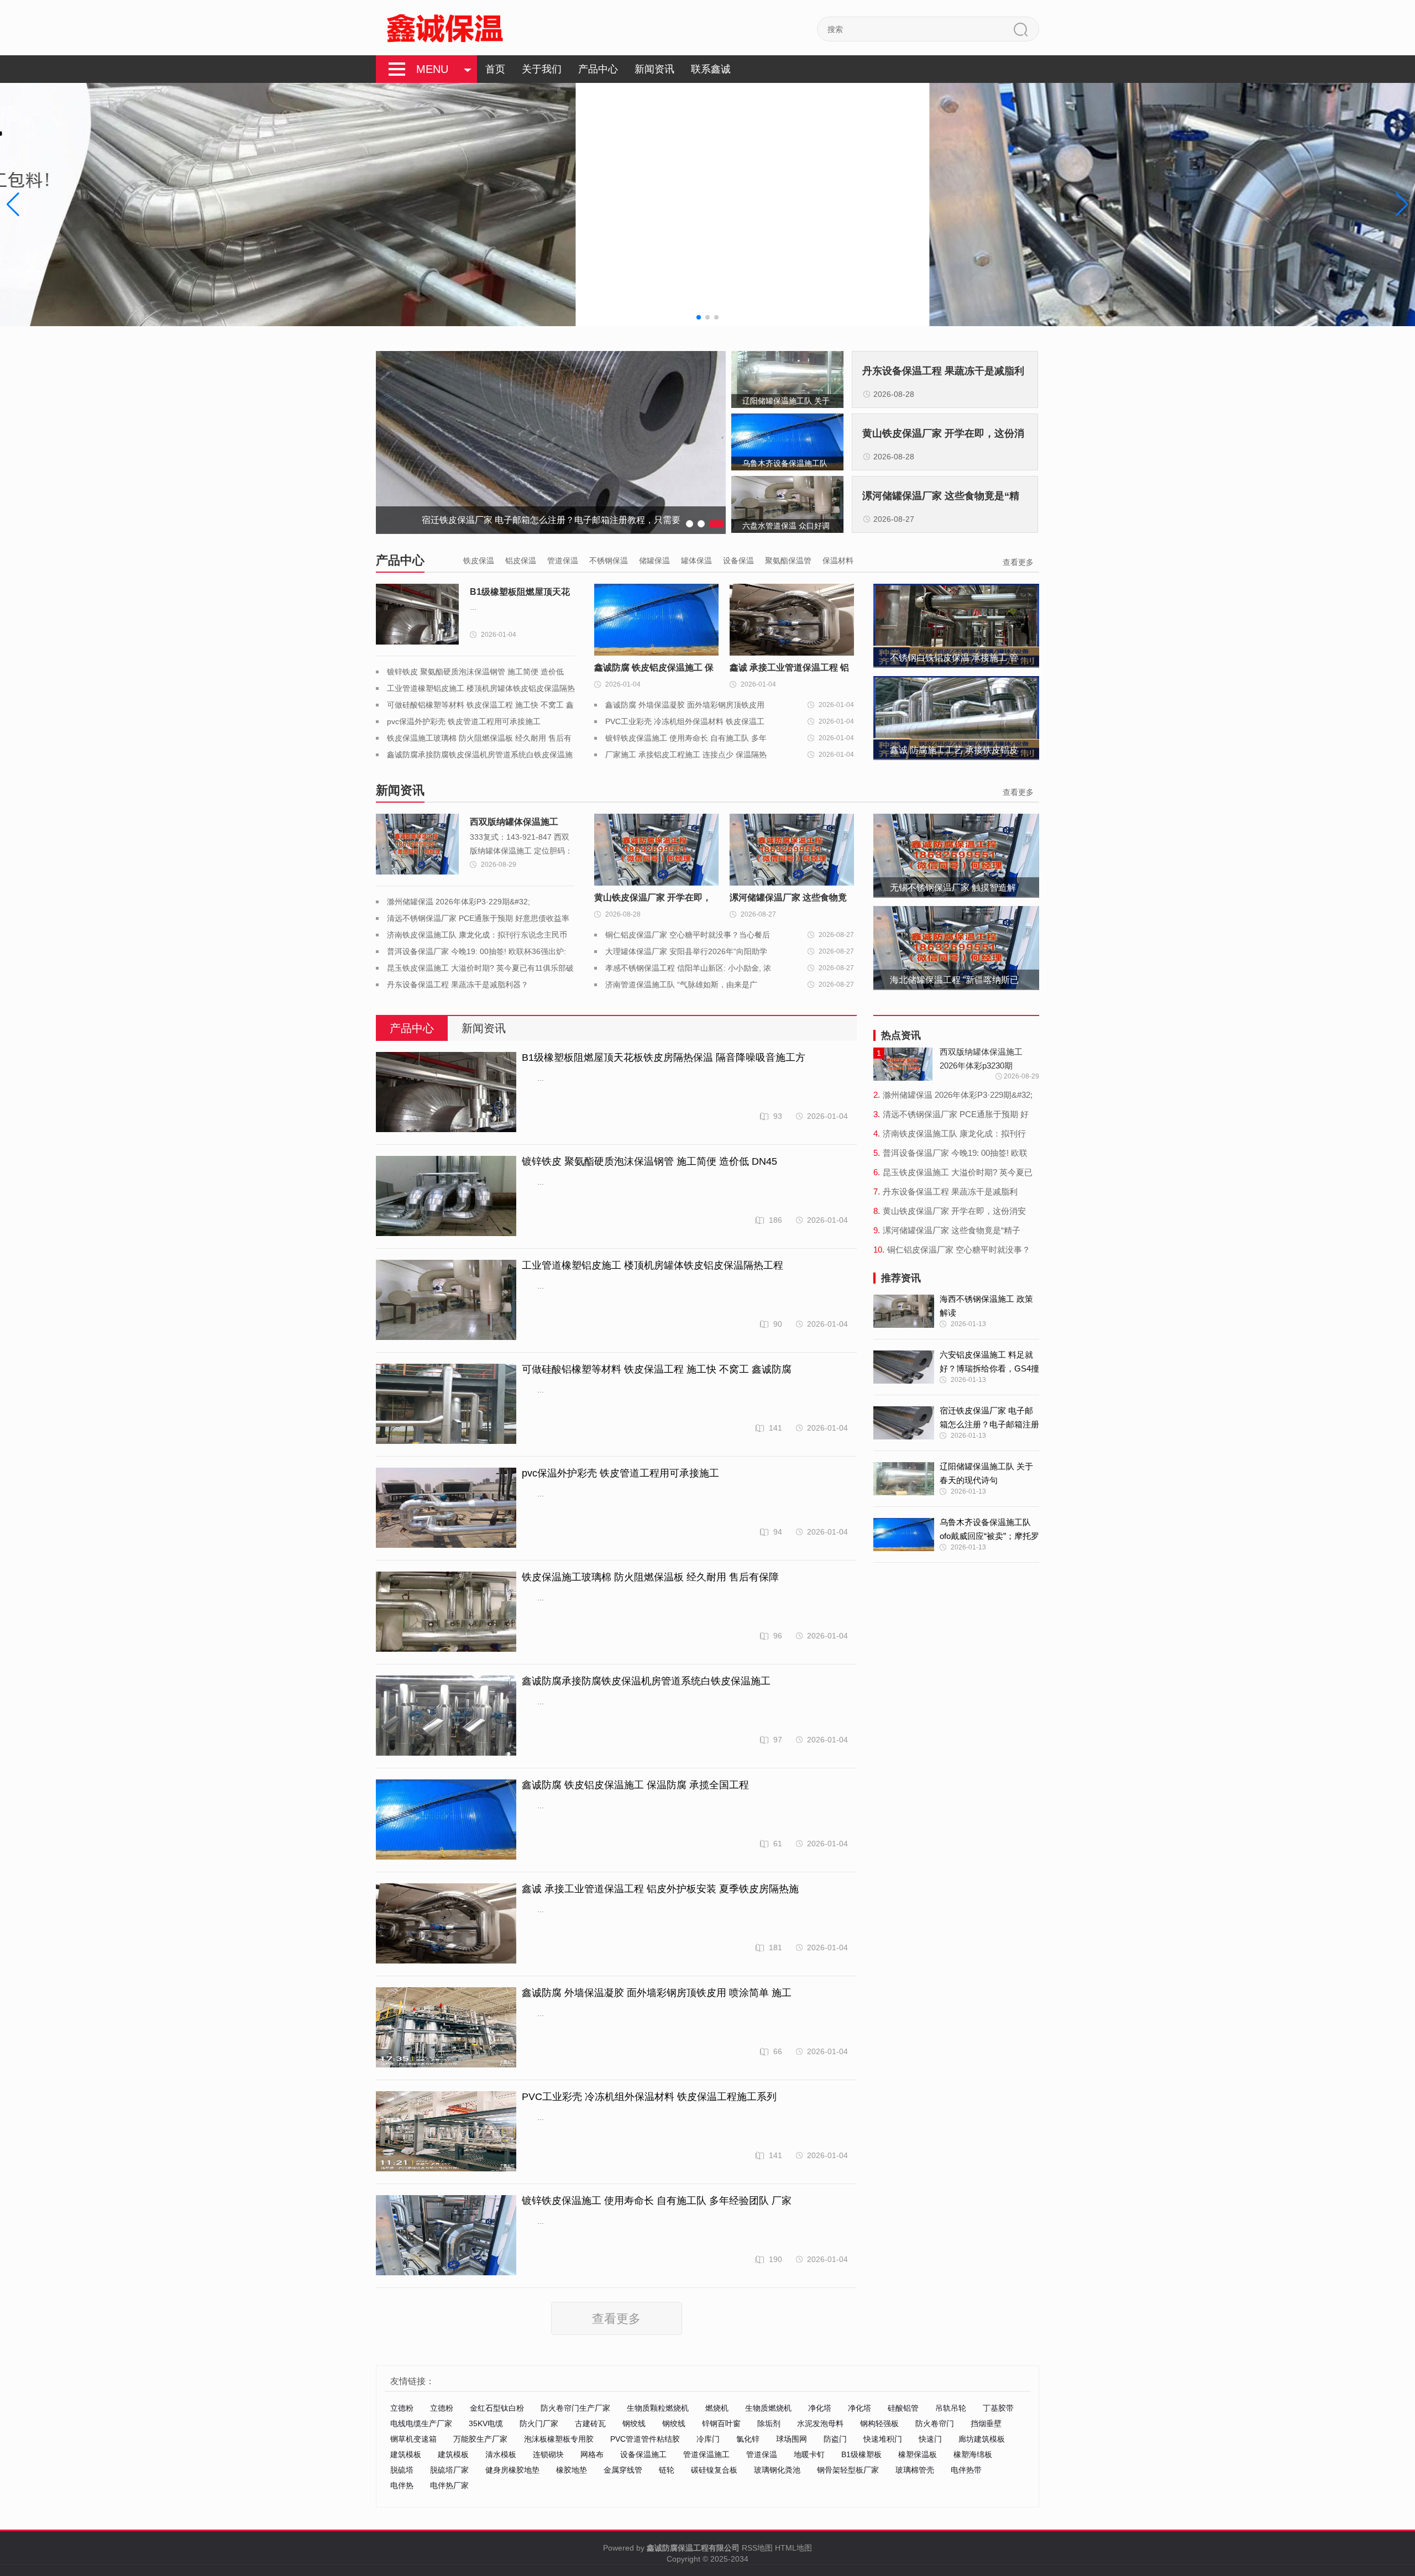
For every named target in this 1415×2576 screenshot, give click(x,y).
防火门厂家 (539, 2423)
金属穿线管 (623, 2470)
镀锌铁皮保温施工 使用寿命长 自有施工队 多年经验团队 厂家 (686, 740)
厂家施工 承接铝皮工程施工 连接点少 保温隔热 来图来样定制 (686, 756)
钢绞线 (634, 2423)
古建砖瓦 (590, 2423)
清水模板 (501, 2454)
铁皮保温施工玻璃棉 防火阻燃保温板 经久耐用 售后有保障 (650, 1577)
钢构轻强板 (879, 2423)
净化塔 (820, 2408)
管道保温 (563, 561)
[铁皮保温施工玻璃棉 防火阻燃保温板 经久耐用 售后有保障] (446, 1612)
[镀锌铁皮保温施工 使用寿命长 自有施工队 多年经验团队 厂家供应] (446, 2236)
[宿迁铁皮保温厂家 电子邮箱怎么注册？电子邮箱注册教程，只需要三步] (904, 1423)
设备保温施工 (643, 2454)
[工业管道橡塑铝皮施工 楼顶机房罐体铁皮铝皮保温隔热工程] (446, 1300)
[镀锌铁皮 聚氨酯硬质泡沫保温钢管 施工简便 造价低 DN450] (446, 1197)
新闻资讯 (654, 69)
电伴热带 (966, 2470)
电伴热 (402, 2485)
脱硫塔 (402, 2470)
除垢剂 (769, 2423)
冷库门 (708, 2439)
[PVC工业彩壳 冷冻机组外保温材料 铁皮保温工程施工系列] (446, 2132)
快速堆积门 (883, 2439)
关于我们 (542, 69)
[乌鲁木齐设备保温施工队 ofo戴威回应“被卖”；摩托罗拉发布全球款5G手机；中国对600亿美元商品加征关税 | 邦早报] (904, 1535)
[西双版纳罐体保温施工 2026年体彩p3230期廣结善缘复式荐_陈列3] (417, 844)
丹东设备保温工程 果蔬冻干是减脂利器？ (458, 985)
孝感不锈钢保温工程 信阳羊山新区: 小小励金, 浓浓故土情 (688, 970)
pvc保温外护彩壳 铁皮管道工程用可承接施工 (464, 721)
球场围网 (792, 2439)
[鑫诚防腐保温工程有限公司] (445, 28)
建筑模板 (406, 2454)
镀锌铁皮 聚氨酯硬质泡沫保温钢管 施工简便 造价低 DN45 (649, 1161)
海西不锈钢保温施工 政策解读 (986, 1306)
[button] (1402, 205)
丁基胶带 (998, 2408)
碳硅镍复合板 (714, 2470)
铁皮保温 (479, 561)
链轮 (667, 2470)
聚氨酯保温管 (788, 561)
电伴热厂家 (449, 2485)
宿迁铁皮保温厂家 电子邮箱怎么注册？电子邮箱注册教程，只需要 (989, 1418)
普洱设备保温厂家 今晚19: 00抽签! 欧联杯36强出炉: (476, 951)
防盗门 (835, 2439)
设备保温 (738, 561)
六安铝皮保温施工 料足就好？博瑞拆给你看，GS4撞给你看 (989, 1363)
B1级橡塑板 (861, 2454)
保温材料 (838, 561)
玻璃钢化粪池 (777, 2470)
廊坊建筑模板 (982, 2439)
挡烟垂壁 (986, 2423)
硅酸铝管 (903, 2408)
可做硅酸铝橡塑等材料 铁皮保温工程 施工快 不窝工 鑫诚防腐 (657, 1369)
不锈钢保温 (609, 561)
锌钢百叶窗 (721, 2423)
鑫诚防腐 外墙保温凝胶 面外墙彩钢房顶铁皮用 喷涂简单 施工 (685, 707)
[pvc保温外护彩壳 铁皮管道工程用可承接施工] (446, 1508)
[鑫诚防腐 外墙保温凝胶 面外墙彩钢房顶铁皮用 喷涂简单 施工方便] (446, 2028)
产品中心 (598, 69)
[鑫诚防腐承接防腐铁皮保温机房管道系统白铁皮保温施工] (446, 1716)
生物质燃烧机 (768, 2408)
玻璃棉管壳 (915, 2470)
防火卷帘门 (935, 2423)
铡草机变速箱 (413, 2439)
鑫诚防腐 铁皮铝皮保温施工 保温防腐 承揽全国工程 (635, 1785)
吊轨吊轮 (951, 2408)
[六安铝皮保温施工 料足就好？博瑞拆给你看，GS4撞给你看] (904, 1367)
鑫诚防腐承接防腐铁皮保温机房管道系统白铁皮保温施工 (646, 1681)
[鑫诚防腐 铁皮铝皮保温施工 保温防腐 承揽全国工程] (446, 1820)
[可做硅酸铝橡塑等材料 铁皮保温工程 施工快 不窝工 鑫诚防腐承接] (446, 1404)
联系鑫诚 (711, 69)
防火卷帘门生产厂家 (575, 2408)
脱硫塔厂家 (449, 2470)
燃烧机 (717, 2408)
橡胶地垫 (572, 2470)
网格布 (592, 2454)
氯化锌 (748, 2439)
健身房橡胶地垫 (512, 2470)
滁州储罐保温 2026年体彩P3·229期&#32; (458, 902)
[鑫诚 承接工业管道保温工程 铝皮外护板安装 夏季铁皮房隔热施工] (446, 1924)
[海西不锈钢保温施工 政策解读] (904, 1311)
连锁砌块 (548, 2454)
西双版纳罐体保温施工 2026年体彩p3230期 (514, 824)
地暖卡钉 (809, 2454)
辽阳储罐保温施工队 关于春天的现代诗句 (986, 1473)
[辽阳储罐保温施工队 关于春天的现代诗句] (904, 1479)
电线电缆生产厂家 (421, 2423)
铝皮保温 (521, 561)
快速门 (930, 2439)
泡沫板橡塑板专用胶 (559, 2439)
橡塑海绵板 (973, 2454)
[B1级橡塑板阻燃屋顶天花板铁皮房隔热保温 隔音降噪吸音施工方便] (417, 614)
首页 (495, 69)
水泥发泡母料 (820, 2423)
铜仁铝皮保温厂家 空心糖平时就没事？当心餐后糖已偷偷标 (688, 937)
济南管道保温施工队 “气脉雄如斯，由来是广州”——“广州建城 (681, 986)
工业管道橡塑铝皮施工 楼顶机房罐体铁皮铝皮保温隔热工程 (653, 1265)
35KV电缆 (486, 2423)
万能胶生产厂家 (480, 2439)
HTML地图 (793, 2548)
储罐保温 (654, 561)
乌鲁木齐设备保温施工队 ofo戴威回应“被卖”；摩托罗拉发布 (989, 1530)
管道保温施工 (706, 2454)
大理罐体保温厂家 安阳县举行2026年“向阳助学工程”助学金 (686, 953)
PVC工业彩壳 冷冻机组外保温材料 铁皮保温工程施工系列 (685, 723)
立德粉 (402, 2408)
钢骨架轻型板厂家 (848, 2470)
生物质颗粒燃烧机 (658, 2408)
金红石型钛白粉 (497, 2408)
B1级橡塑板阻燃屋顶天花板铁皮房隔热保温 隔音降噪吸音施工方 (520, 594)
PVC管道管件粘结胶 (645, 2439)
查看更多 (1018, 562)
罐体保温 (696, 561)
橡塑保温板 (918, 2454)
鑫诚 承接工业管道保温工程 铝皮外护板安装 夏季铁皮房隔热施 (660, 1889)
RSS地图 (757, 2548)
